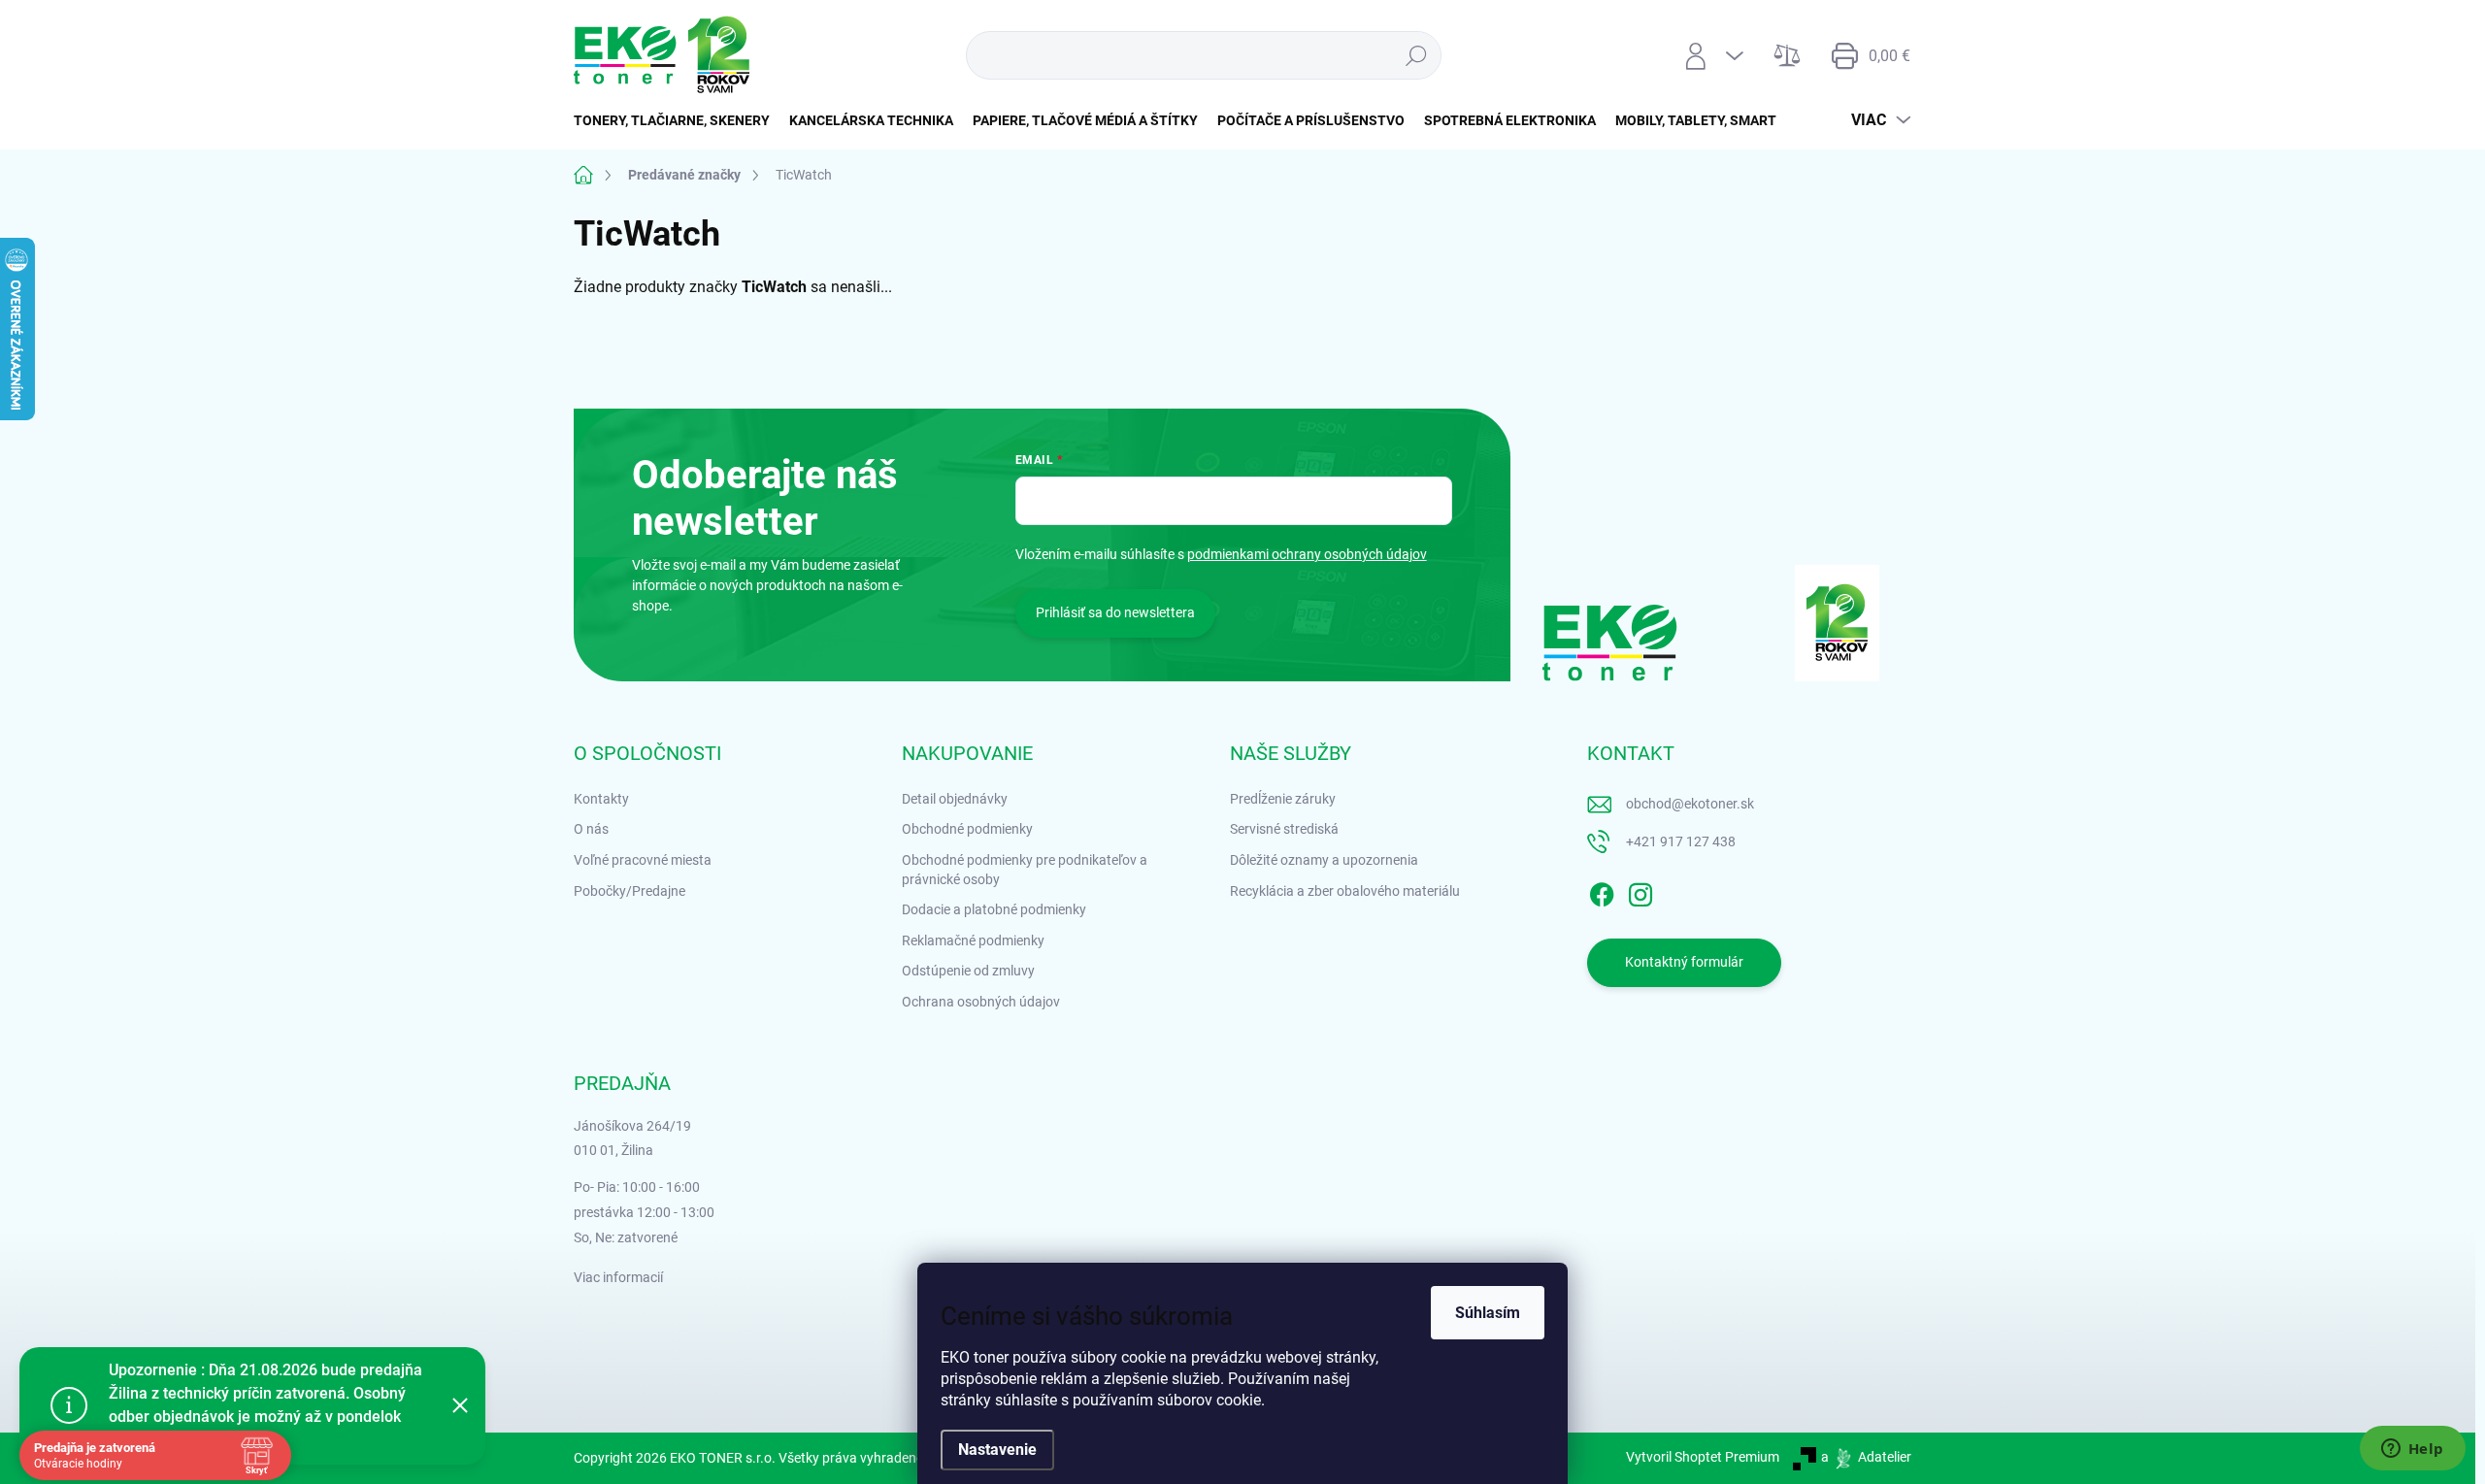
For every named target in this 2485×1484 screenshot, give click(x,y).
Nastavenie (997, 1450)
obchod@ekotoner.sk (1690, 804)
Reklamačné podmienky (973, 940)
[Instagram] (1640, 891)
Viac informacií (618, 1277)
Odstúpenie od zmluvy (968, 971)
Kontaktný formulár (1684, 962)
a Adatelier (1866, 1457)
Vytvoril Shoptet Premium (1703, 1457)
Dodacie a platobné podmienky (994, 909)
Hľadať (1416, 55)
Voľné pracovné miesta (643, 860)
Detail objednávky (955, 799)
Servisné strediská (1284, 829)
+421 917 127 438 (1681, 841)
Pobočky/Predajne (630, 891)
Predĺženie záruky (1283, 799)
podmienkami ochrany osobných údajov (1307, 554)
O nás (591, 829)
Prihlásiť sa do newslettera (1115, 612)
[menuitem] (677, 120)
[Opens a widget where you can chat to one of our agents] (2412, 1450)
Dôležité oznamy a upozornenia (1324, 860)
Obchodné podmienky (967, 829)
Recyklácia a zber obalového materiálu (1345, 891)
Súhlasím (1488, 1313)
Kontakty (601, 799)
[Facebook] (1602, 891)
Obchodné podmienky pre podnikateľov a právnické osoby (1025, 870)
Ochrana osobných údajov (981, 1002)
